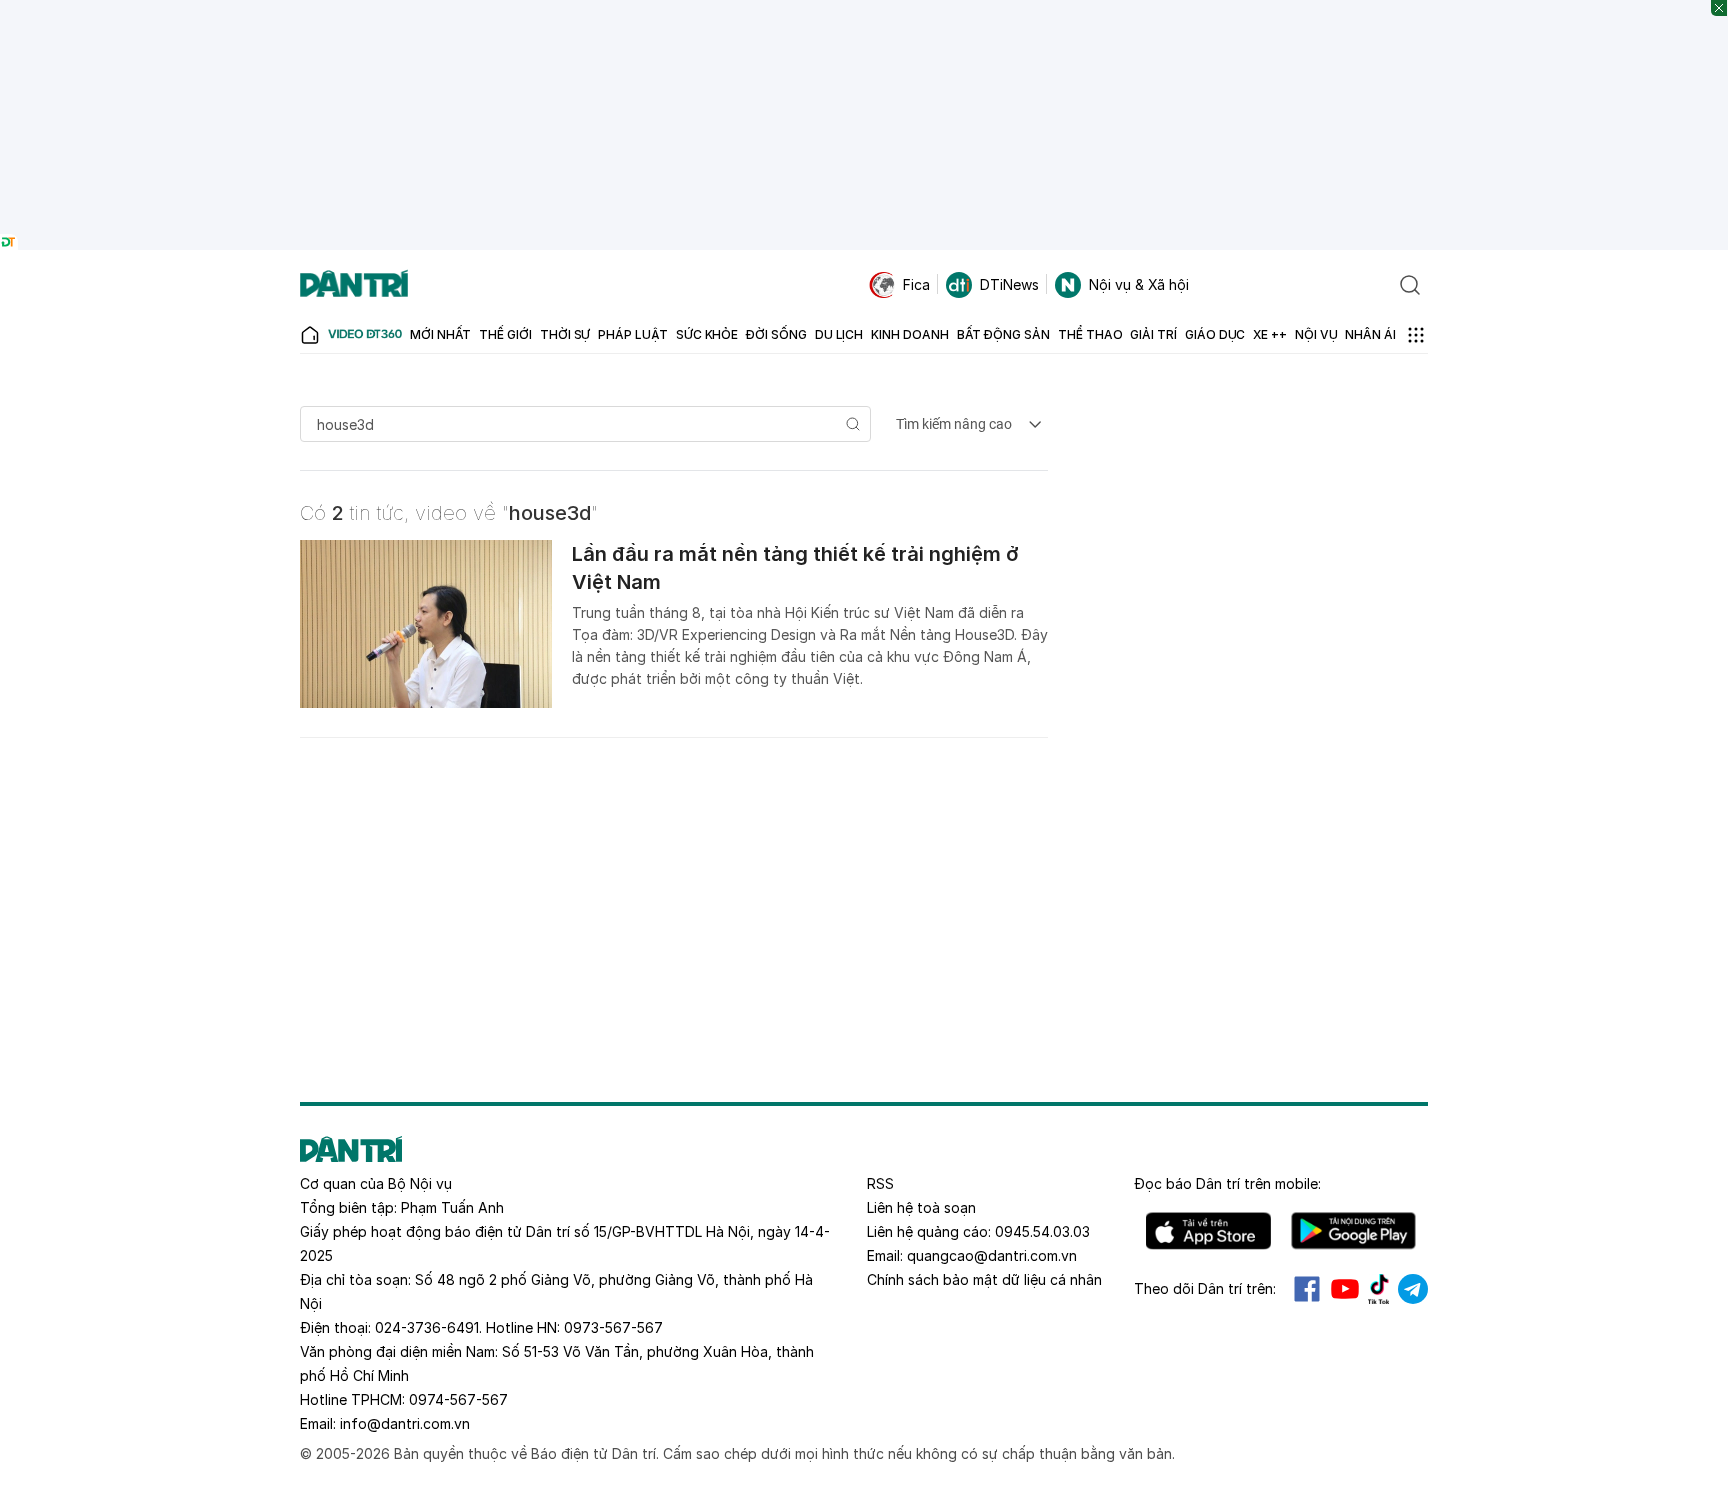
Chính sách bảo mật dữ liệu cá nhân (984, 1279)
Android (1353, 1231)
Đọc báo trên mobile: (1227, 1183)
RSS (880, 1183)
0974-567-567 (458, 1399)
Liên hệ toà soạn (921, 1207)
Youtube (1345, 1289)
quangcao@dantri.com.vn (992, 1255)
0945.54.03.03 (1042, 1231)
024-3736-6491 (427, 1327)
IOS (1208, 1231)
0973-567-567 (613, 1327)
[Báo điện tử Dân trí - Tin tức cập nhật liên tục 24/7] (354, 285)
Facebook (1307, 1289)
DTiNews (1009, 284)
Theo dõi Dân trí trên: (1205, 1288)
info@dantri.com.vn (405, 1423)
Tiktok (1379, 1289)
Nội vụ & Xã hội (1139, 284)
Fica (916, 284)
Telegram (1413, 1289)
